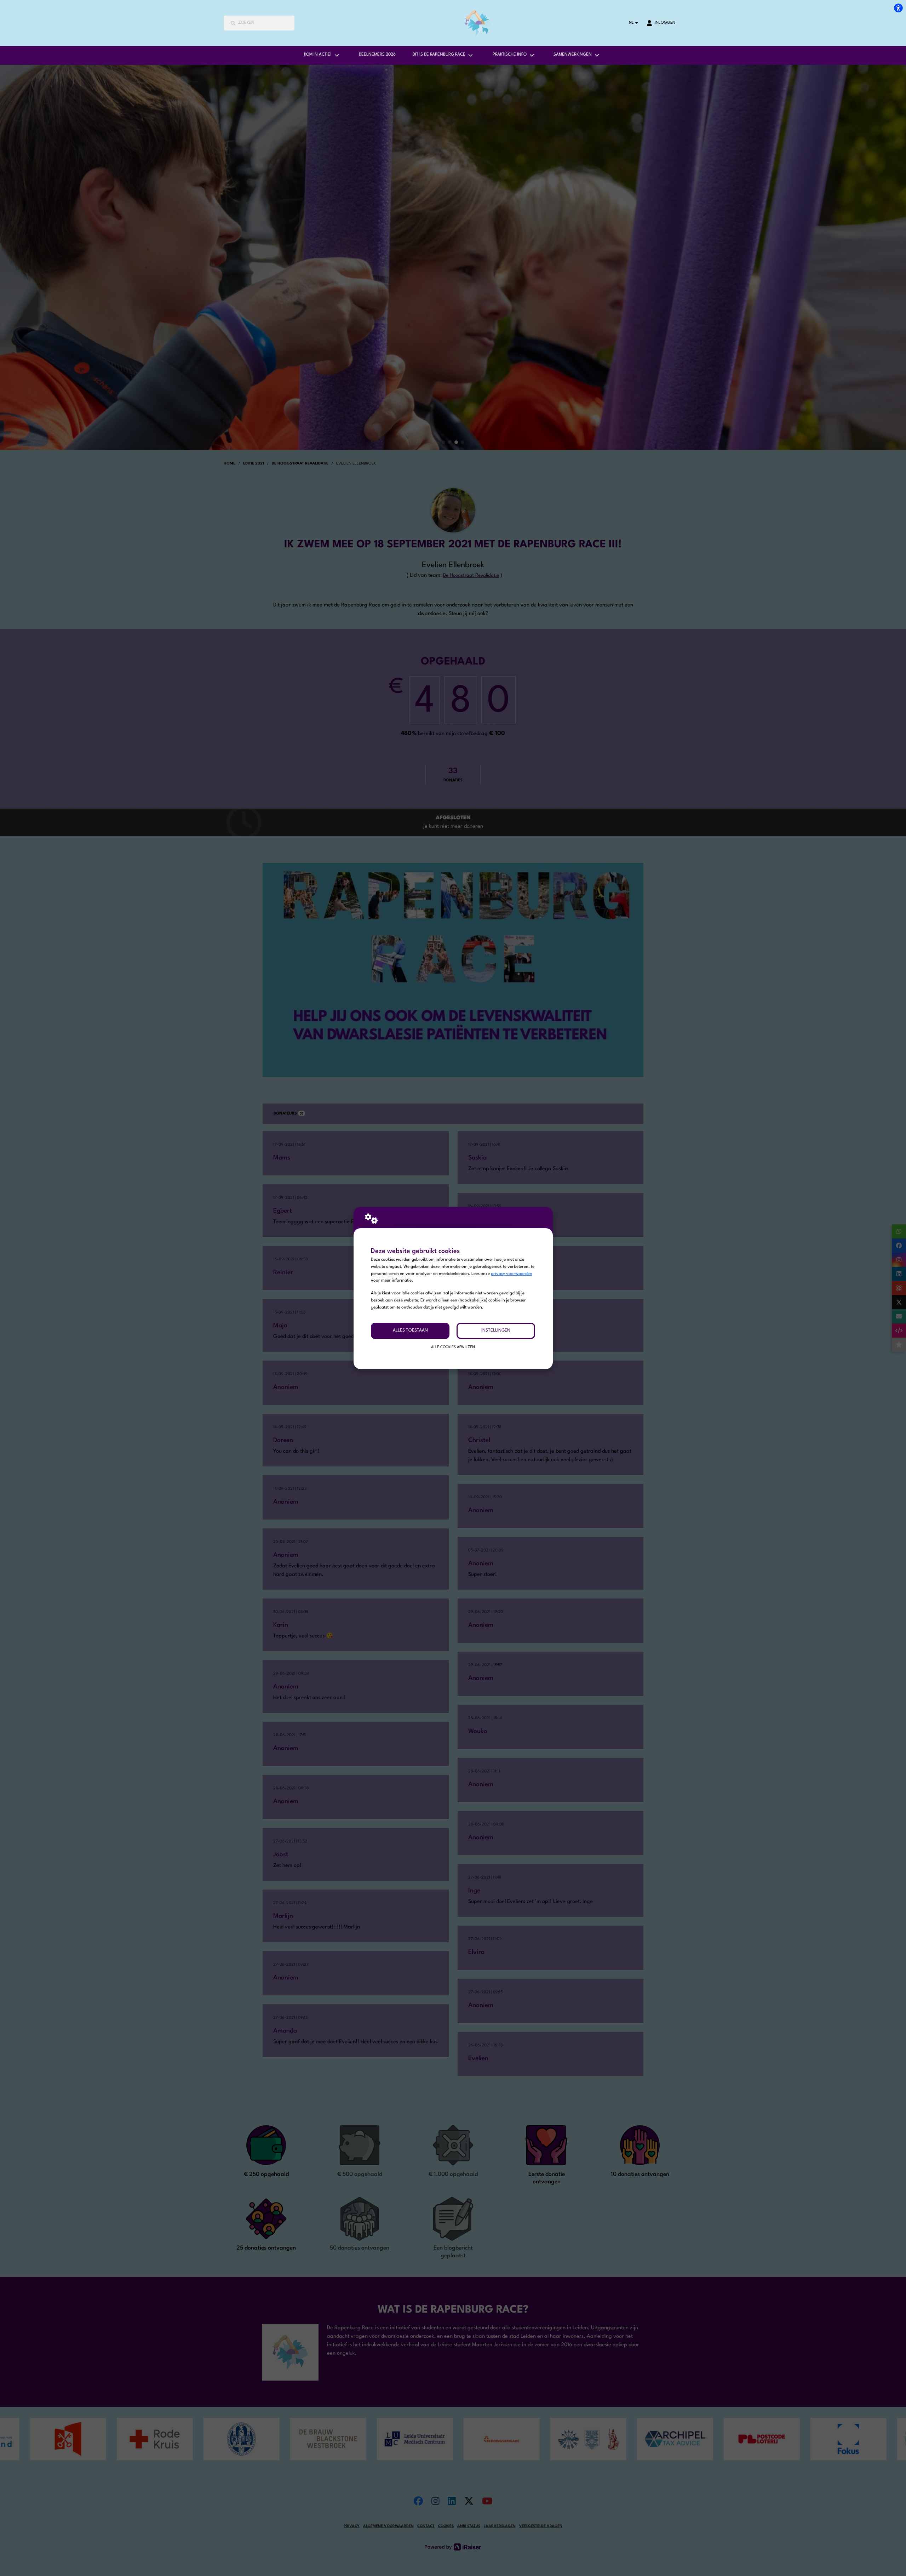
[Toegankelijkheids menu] (898, 8)
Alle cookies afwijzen (453, 1347)
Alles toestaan (410, 1330)
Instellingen (496, 1330)
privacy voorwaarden (512, 1274)
